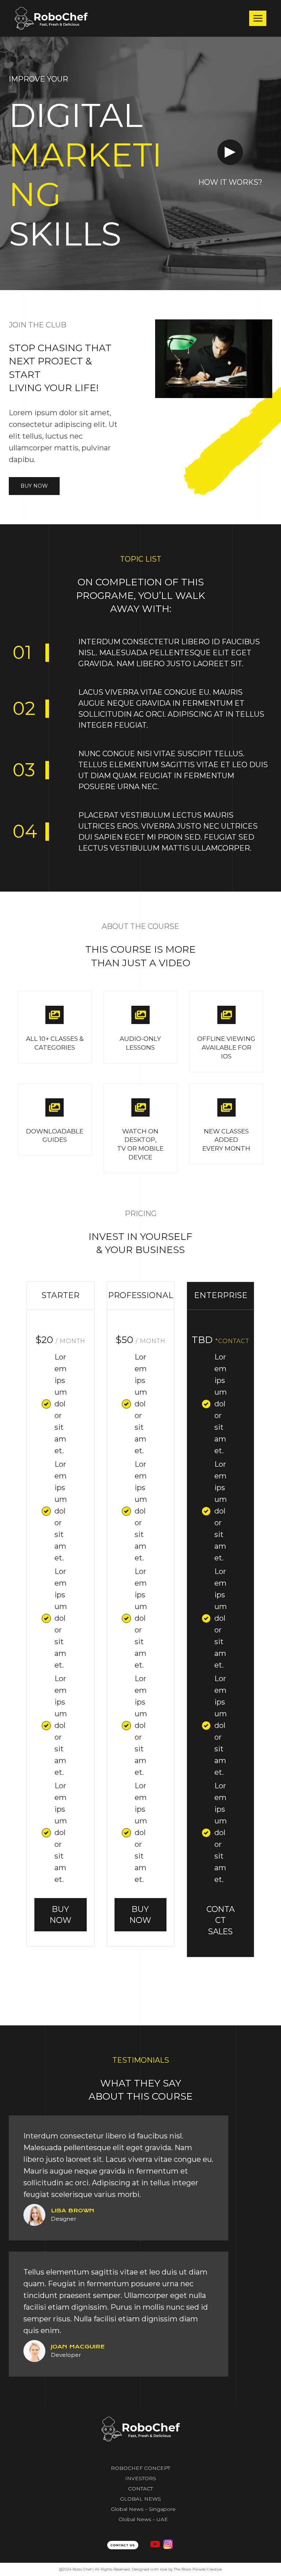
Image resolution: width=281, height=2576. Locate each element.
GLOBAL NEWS (140, 2499)
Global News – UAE (143, 2519)
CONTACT (140, 2489)
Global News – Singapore (143, 2509)
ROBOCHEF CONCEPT (140, 2468)
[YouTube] (155, 2544)
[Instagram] (168, 2544)
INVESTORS (141, 2478)
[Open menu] (258, 18)
